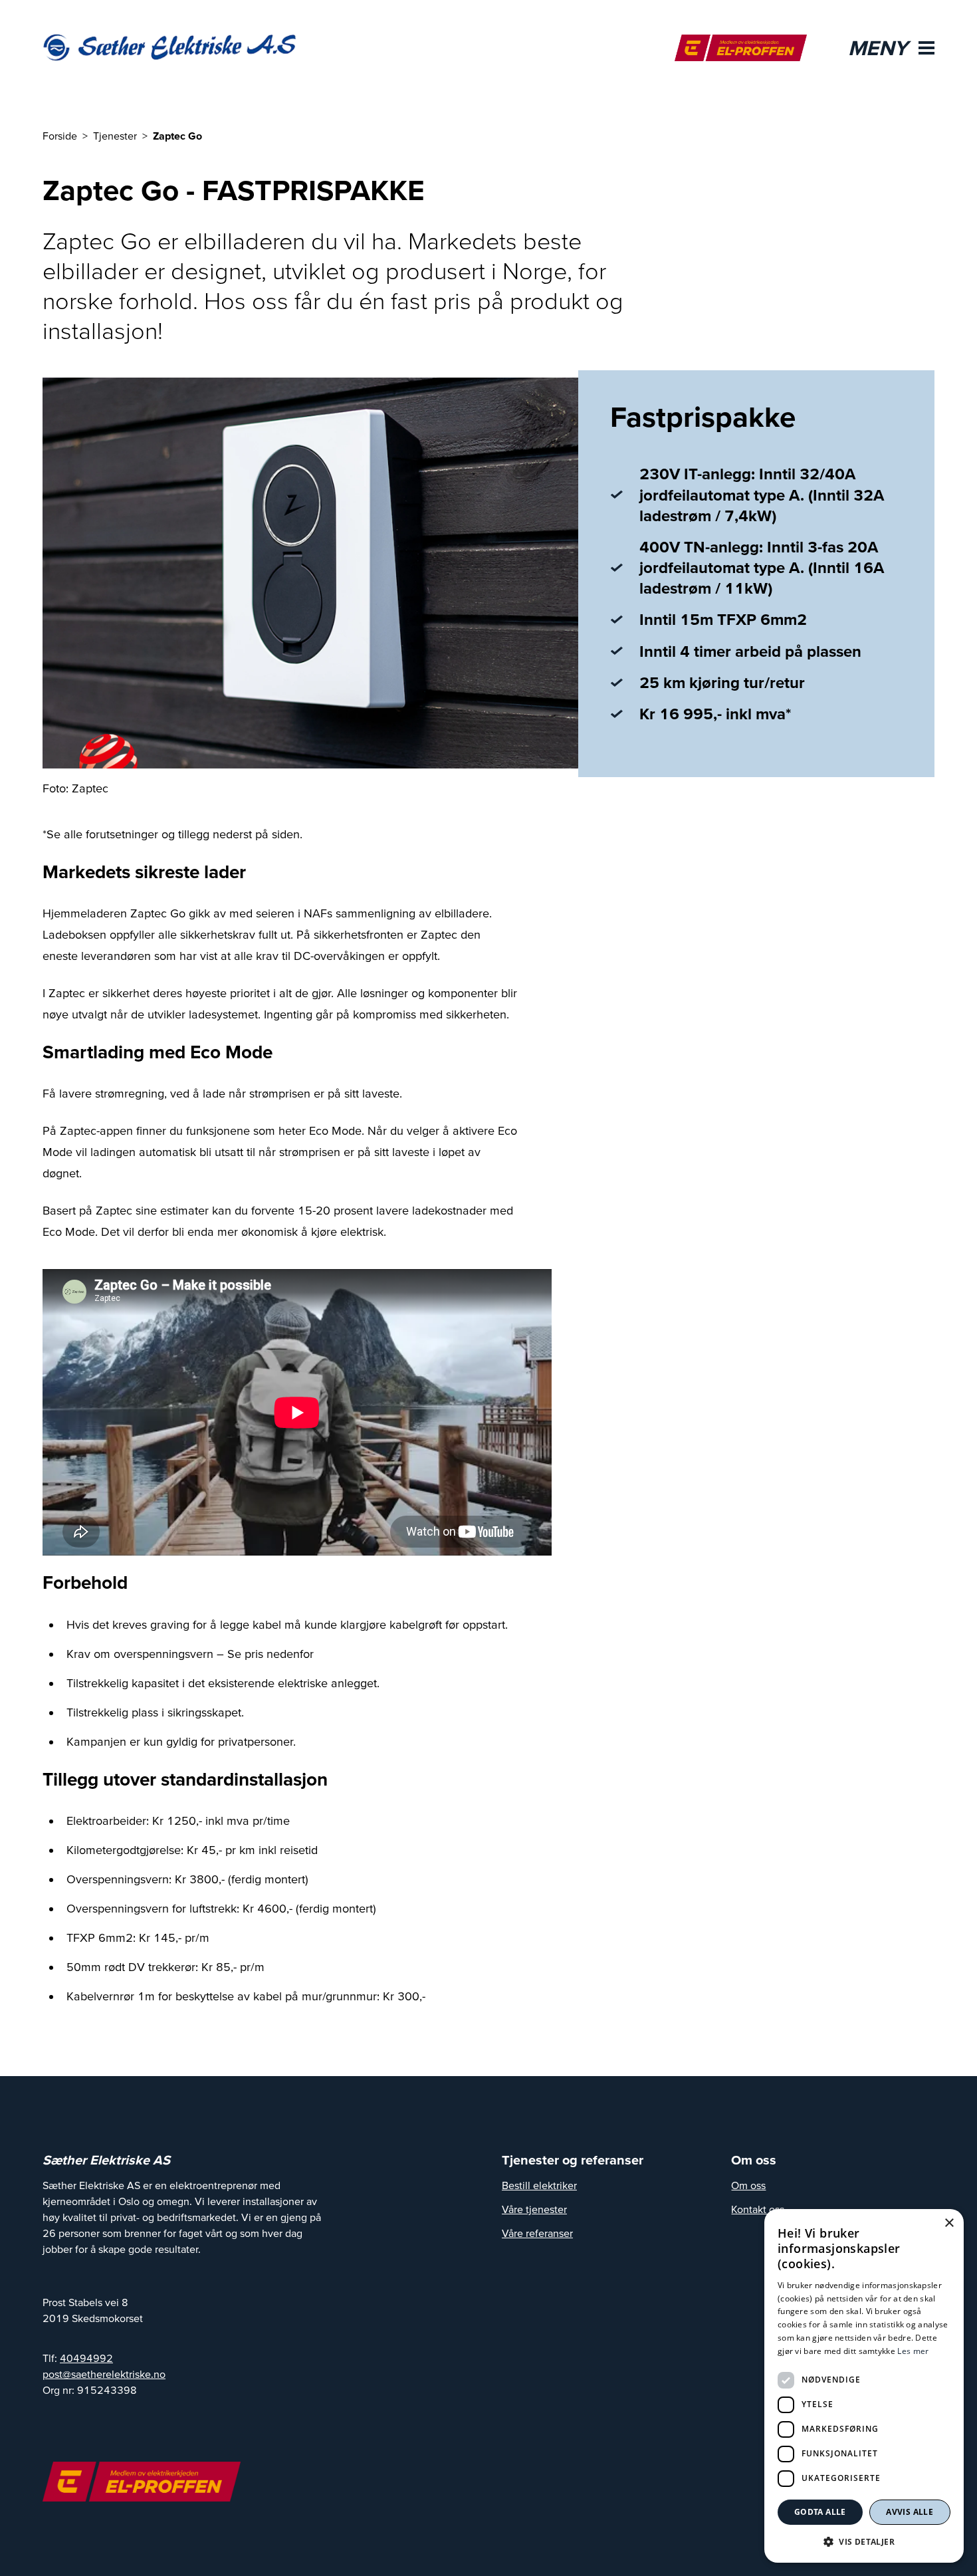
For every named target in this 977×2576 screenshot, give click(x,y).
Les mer (913, 2351)
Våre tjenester (534, 2209)
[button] (864, 2541)
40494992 (86, 2358)
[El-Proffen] (741, 48)
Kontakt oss (758, 2209)
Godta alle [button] (820, 2512)
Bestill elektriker (539, 2185)
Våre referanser (537, 2233)
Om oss (748, 2185)
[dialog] (864, 2386)
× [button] (949, 2223)
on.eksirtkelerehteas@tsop (104, 2374)
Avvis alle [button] (910, 2512)
